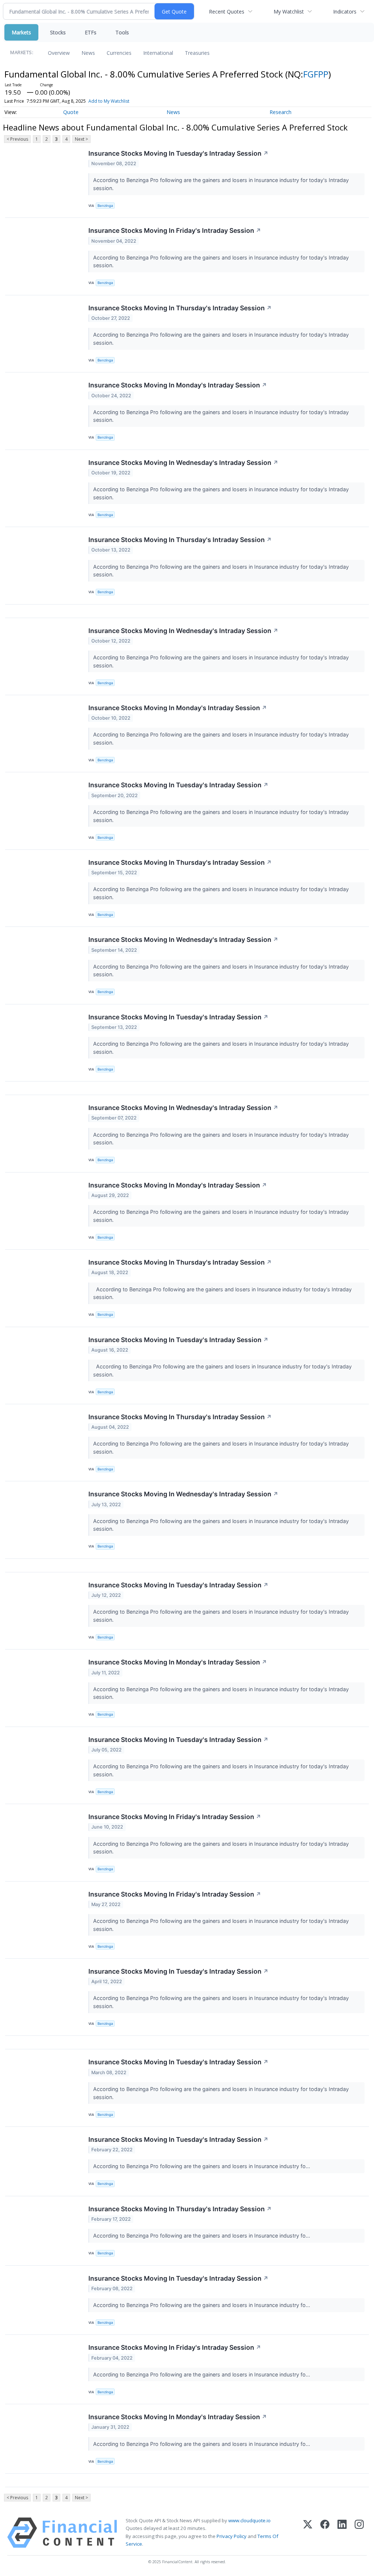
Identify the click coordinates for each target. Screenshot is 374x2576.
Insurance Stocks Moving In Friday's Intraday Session (175, 230)
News (88, 53)
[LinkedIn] (342, 2533)
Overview (59, 53)
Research (280, 112)
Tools (122, 32)
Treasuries (197, 53)
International (158, 53)
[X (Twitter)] (308, 2533)
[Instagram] (359, 2533)
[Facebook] (325, 2533)
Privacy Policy (232, 2536)
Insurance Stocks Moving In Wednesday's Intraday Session (183, 463)
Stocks (58, 32)
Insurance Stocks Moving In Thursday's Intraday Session (180, 308)
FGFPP (316, 74)
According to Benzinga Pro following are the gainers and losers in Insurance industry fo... (202, 2166)
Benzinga (105, 206)
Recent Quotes (227, 12)
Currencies (119, 53)
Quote (71, 112)
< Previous (17, 139)
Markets (21, 32)
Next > (81, 139)
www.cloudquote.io (249, 2520)
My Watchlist (289, 12)
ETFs (91, 32)
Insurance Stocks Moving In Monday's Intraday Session (178, 385)
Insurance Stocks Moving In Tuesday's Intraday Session (178, 153)
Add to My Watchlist (109, 101)
